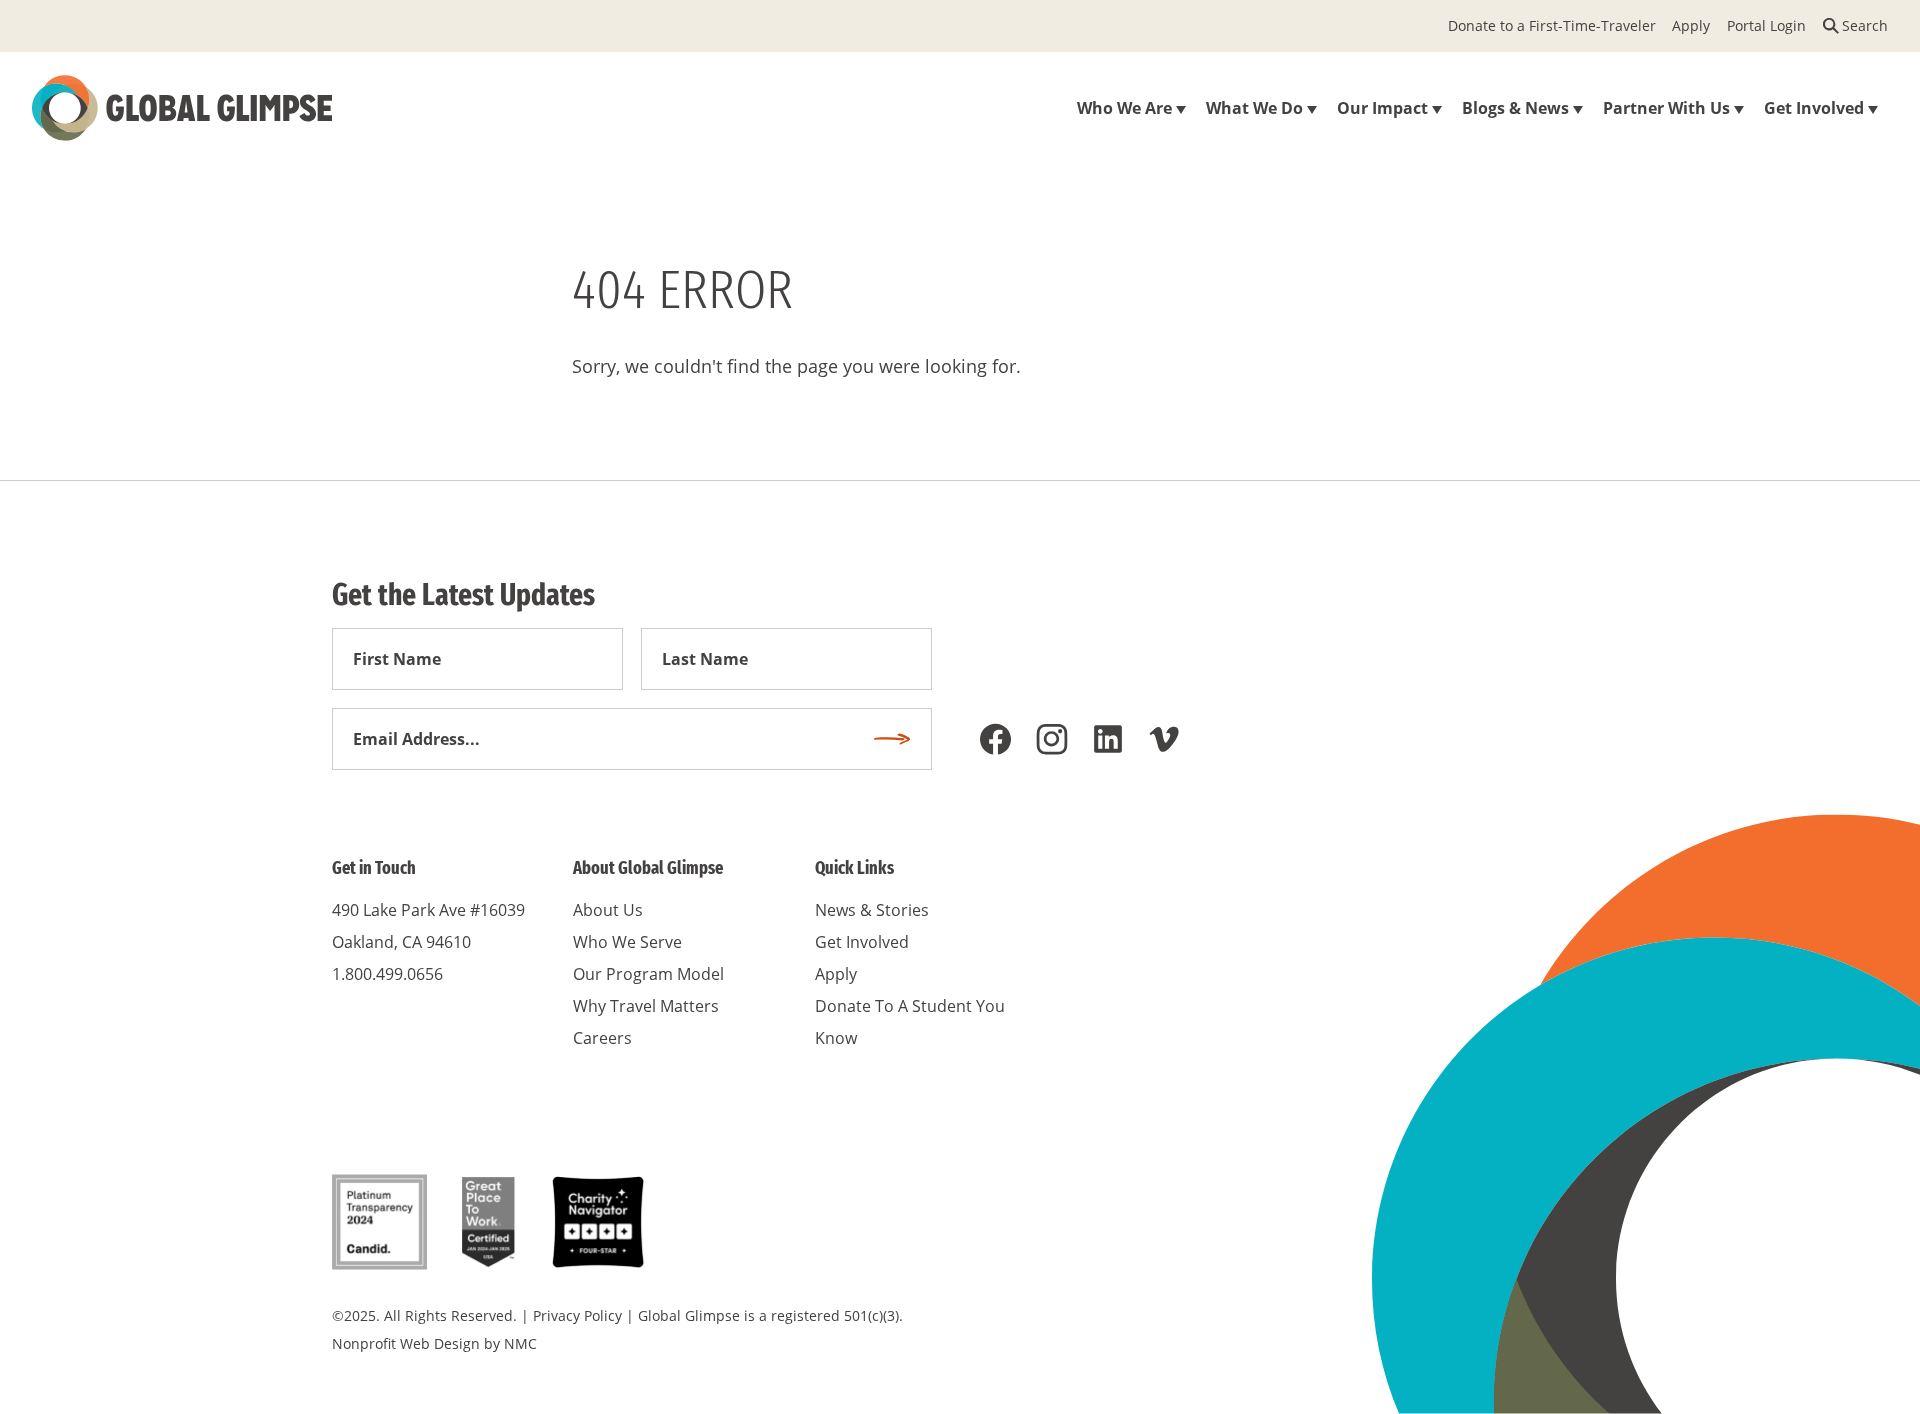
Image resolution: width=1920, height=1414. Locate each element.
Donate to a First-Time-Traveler (1552, 25)
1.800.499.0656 (387, 974)
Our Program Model (648, 974)
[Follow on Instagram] (1052, 739)
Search (1865, 25)
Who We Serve (627, 942)
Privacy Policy (577, 1315)
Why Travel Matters (646, 1006)
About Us (608, 910)
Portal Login (1766, 25)
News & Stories (872, 910)
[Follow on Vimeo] (1164, 739)
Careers (602, 1038)
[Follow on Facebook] (996, 739)
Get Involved (862, 942)
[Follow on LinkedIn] (1108, 739)
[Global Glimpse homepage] (182, 108)
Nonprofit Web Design (406, 1343)
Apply (1691, 25)
